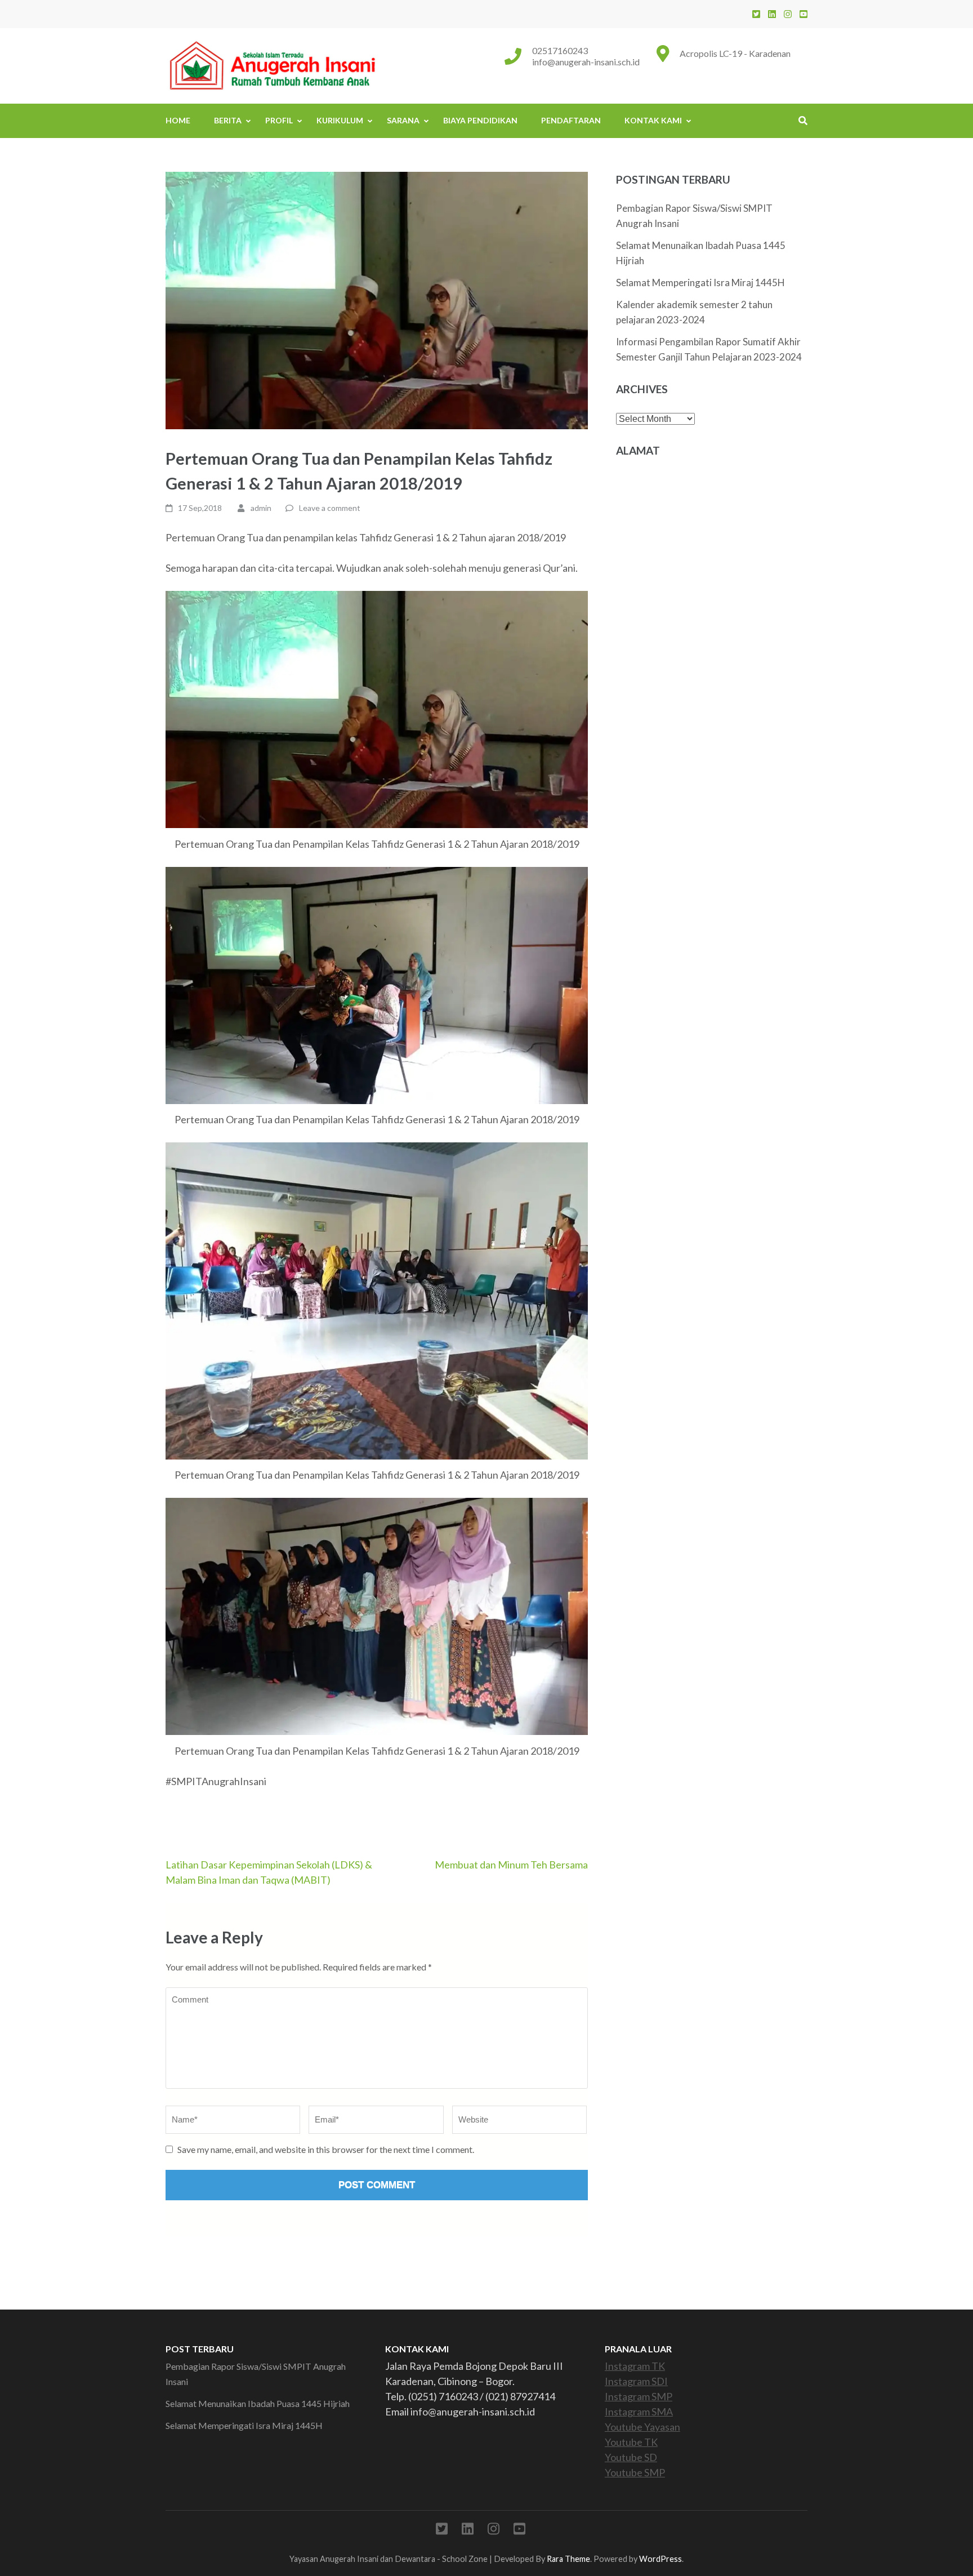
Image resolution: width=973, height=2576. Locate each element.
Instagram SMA (639, 2412)
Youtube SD (631, 2457)
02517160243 (560, 50)
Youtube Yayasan (642, 2427)
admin (261, 508)
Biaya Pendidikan (480, 120)
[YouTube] (804, 14)
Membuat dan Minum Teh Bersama (511, 1865)
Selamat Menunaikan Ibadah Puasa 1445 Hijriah (258, 2403)
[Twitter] (756, 14)
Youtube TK (631, 2442)
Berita (228, 120)
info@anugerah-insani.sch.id (586, 62)
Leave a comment (330, 508)
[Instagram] (788, 14)
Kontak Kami (653, 120)
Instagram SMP (639, 2396)
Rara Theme (568, 2559)
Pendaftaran (571, 120)
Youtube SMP (635, 2472)
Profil (279, 120)
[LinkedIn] (772, 14)
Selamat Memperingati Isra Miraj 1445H (700, 282)
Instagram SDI (636, 2381)
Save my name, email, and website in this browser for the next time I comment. (326, 2149)
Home (178, 120)
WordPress (660, 2559)
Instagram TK (635, 2366)
